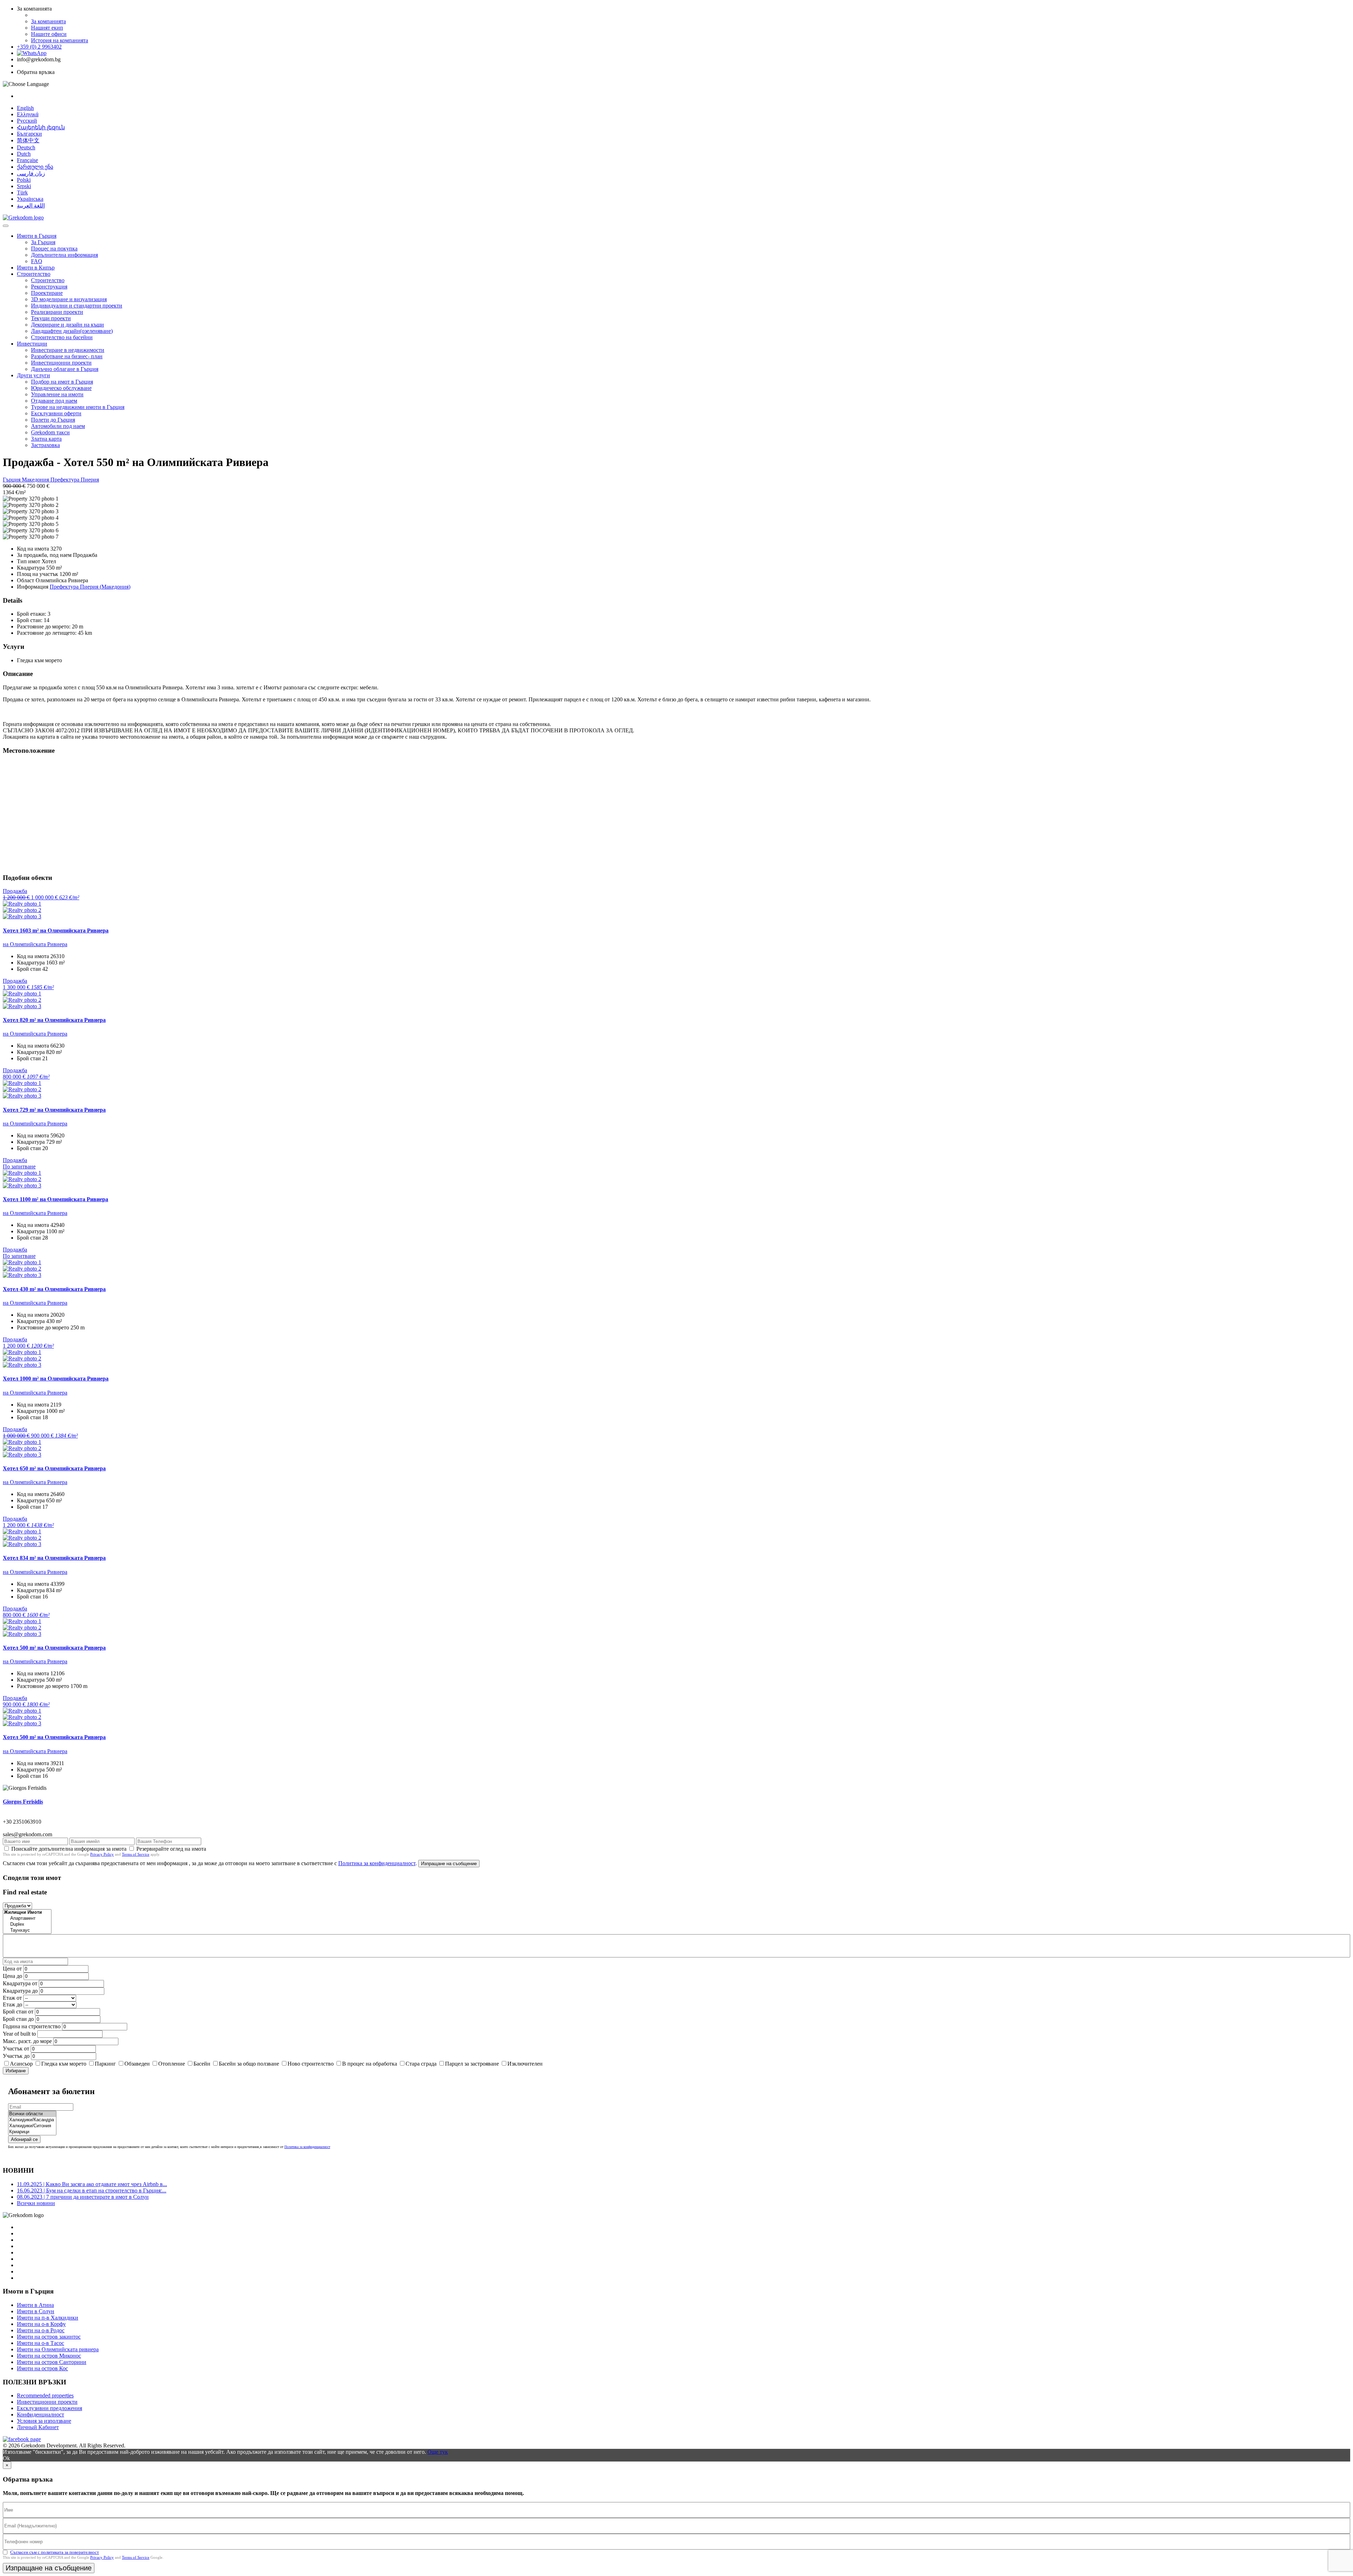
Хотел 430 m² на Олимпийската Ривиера (54, 1289)
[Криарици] (32, 2132)
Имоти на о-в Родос (41, 2330)
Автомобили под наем (58, 426)
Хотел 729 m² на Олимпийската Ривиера (54, 1110)
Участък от (16, 2049)
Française (27, 160)
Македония (36, 480)
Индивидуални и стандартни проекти (77, 306)
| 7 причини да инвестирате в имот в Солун (83, 2197)
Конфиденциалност (41, 2414)
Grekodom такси (50, 432)
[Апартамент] (27, 1919)
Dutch (24, 154)
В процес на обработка (370, 2064)
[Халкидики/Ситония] (32, 2126)
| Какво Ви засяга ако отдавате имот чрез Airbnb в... (92, 2184)
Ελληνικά (28, 114)
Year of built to (19, 2034)
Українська (30, 199)
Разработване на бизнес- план (67, 356)
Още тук (438, 2452)
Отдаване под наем (54, 401)
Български (29, 134)
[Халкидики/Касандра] (32, 2120)
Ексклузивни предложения (50, 2408)
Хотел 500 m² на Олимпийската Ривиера (54, 1648)
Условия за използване (44, 2421)
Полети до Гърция (53, 420)
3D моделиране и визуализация (69, 299)
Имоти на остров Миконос (49, 2356)
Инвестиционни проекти (61, 363)
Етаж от (12, 1998)
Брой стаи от (18, 2012)
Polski (24, 180)
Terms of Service (136, 1854)
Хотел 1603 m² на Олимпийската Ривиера (56, 930)
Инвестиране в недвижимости (68, 350)
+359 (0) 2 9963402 (39, 47)
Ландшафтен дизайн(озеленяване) (72, 331)
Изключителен (525, 2064)
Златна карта (46, 439)
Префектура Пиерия (75, 480)
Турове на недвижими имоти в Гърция (78, 407)
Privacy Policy (102, 1854)
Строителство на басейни (62, 337)
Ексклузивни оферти (56, 413)
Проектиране (47, 293)
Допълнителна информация (64, 255)
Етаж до (13, 2004)
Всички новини (36, 2203)
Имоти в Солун (36, 2311)
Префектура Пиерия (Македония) (90, 587)
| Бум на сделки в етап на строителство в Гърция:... (92, 2190)
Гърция (12, 480)
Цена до (13, 1976)
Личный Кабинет (38, 2427)
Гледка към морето (64, 2064)
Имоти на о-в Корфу (41, 2324)
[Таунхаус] (27, 1931)
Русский (27, 121)
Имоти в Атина (35, 2305)
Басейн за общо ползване (249, 2064)
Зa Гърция (43, 242)
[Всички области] (32, 2114)
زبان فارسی (31, 173)
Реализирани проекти (57, 312)
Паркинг (105, 2064)
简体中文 (28, 140)
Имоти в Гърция (37, 236)
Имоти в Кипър (36, 268)
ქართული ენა (35, 167)
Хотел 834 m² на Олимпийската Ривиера (54, 1558)
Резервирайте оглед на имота (171, 1849)
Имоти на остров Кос (42, 2368)
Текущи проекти (51, 318)
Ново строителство (311, 2064)
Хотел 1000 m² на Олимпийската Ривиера (56, 1379)
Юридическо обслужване (61, 388)
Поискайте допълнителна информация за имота (69, 1849)
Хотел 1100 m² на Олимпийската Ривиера (55, 1199)
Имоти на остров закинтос (49, 2337)
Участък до (16, 2056)
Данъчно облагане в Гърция (65, 369)
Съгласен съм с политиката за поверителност (55, 2552)
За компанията (48, 21)
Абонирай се (24, 2139)
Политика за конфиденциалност (377, 1863)
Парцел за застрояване (472, 2064)
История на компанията (60, 40)
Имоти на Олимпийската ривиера (58, 2349)
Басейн (202, 2064)
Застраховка (45, 445)
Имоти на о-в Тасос (41, 2343)
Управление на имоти (57, 394)
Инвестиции (32, 344)
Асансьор (21, 2064)
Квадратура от (20, 1983)
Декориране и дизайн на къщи (67, 325)
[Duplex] (27, 1925)
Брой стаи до (18, 2019)
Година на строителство (32, 2026)
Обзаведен (137, 2064)
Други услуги (33, 375)
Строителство (34, 274)
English (25, 108)
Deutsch (26, 147)
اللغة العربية (31, 206)
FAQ (37, 261)
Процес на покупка (54, 249)
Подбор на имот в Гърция (62, 382)
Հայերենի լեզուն (41, 127)
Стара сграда (421, 2064)
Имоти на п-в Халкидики (48, 2318)
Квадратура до (20, 1991)
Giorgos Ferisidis (23, 1802)
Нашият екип (47, 28)
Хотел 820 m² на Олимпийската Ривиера (54, 1020)
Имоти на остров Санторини (52, 2362)
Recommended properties (45, 2395)
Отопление (172, 2064)
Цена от (13, 1969)
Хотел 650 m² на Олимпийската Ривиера (54, 1468)
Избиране (16, 2071)
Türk (22, 193)
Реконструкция (49, 287)
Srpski (24, 186)
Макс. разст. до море (27, 2041)
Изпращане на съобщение (449, 1864)
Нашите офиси (49, 34)
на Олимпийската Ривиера (35, 944)
